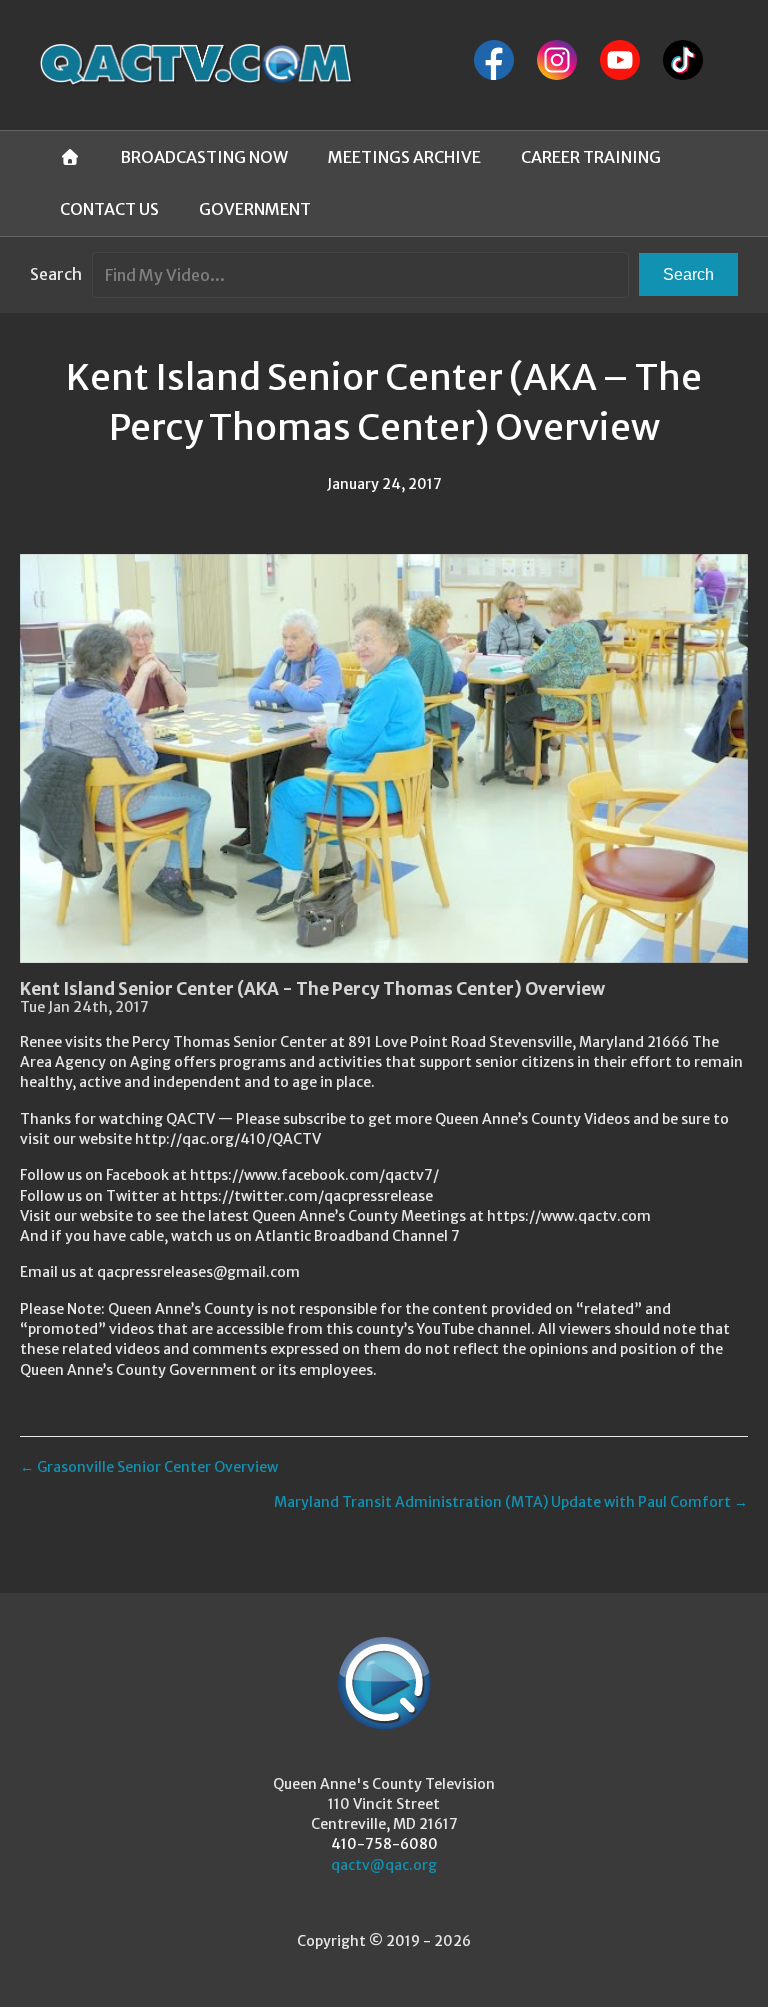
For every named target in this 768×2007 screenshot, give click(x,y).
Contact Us (109, 209)
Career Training (591, 157)
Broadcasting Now (204, 157)
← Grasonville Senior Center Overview (149, 1467)
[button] (688, 274)
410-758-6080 (384, 1844)
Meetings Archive (404, 157)
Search (56, 274)
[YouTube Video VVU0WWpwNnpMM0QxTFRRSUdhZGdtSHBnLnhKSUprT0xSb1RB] (384, 758)
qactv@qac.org (384, 1865)
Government (255, 209)
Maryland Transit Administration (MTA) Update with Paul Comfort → (511, 1502)
